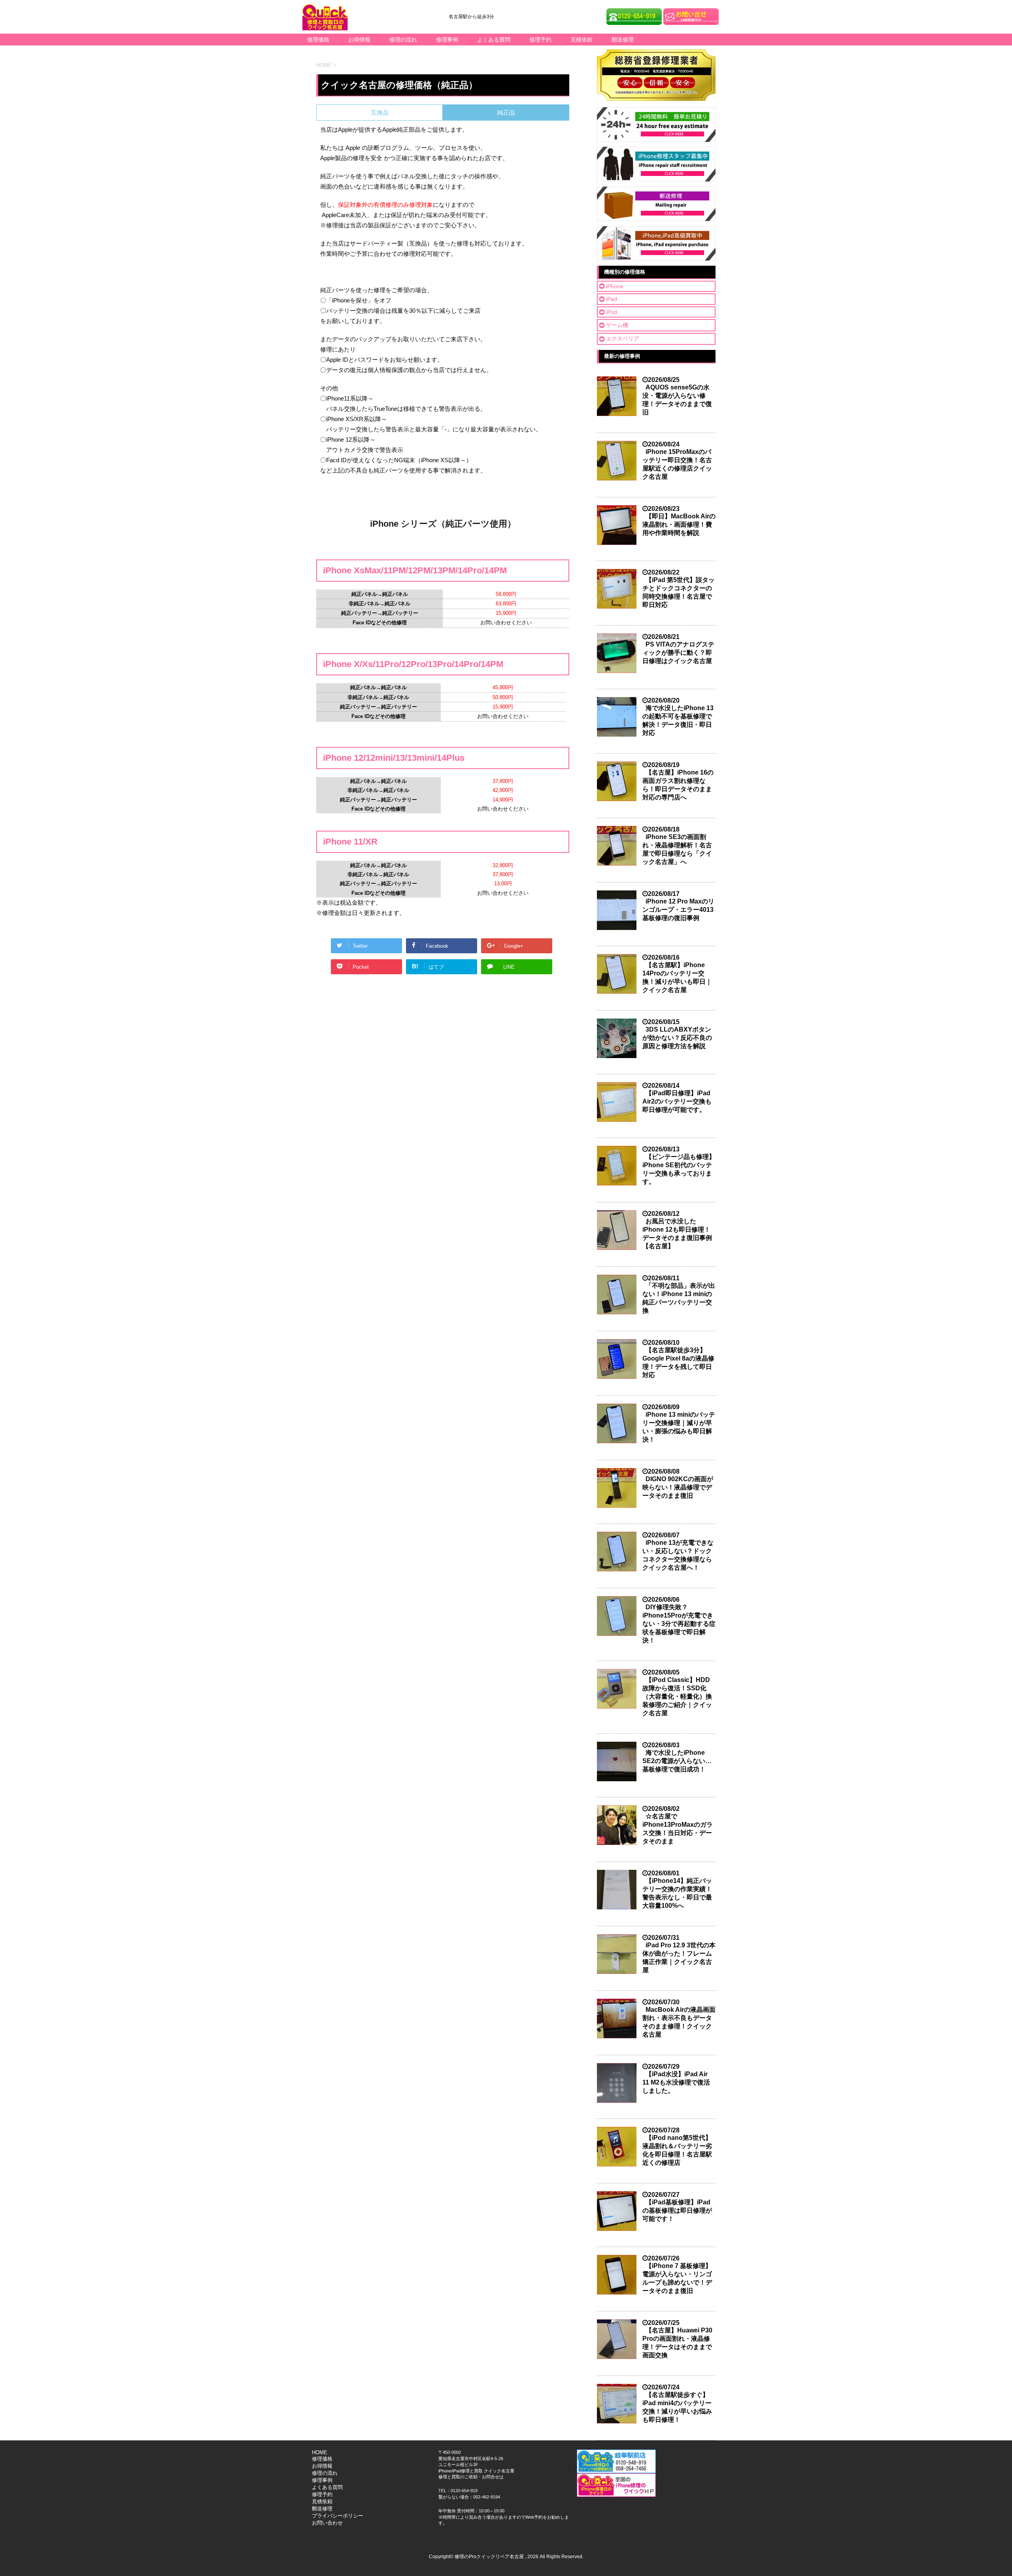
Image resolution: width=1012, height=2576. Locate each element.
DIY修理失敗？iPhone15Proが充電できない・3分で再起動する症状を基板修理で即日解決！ (679, 1624)
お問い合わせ (327, 2523)
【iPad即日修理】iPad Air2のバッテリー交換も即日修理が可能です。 (677, 1101)
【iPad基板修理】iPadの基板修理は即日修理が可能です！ (677, 2210)
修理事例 (447, 40)
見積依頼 (582, 40)
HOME (320, 2452)
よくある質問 (494, 40)
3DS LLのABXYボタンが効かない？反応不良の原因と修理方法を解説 (677, 1038)
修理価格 (318, 40)
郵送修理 (623, 40)
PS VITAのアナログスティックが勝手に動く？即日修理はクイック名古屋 (678, 653)
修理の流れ (403, 40)
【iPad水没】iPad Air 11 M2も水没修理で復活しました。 (676, 2082)
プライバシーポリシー (338, 2516)
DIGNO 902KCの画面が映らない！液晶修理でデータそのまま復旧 (678, 1487)
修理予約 (540, 40)
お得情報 (359, 40)
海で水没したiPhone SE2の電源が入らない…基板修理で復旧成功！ (677, 1761)
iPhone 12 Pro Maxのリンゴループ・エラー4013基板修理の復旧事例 (678, 910)
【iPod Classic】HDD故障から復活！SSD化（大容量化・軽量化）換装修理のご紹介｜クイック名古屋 (677, 1696)
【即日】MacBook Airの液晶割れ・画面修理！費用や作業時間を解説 (679, 524)
